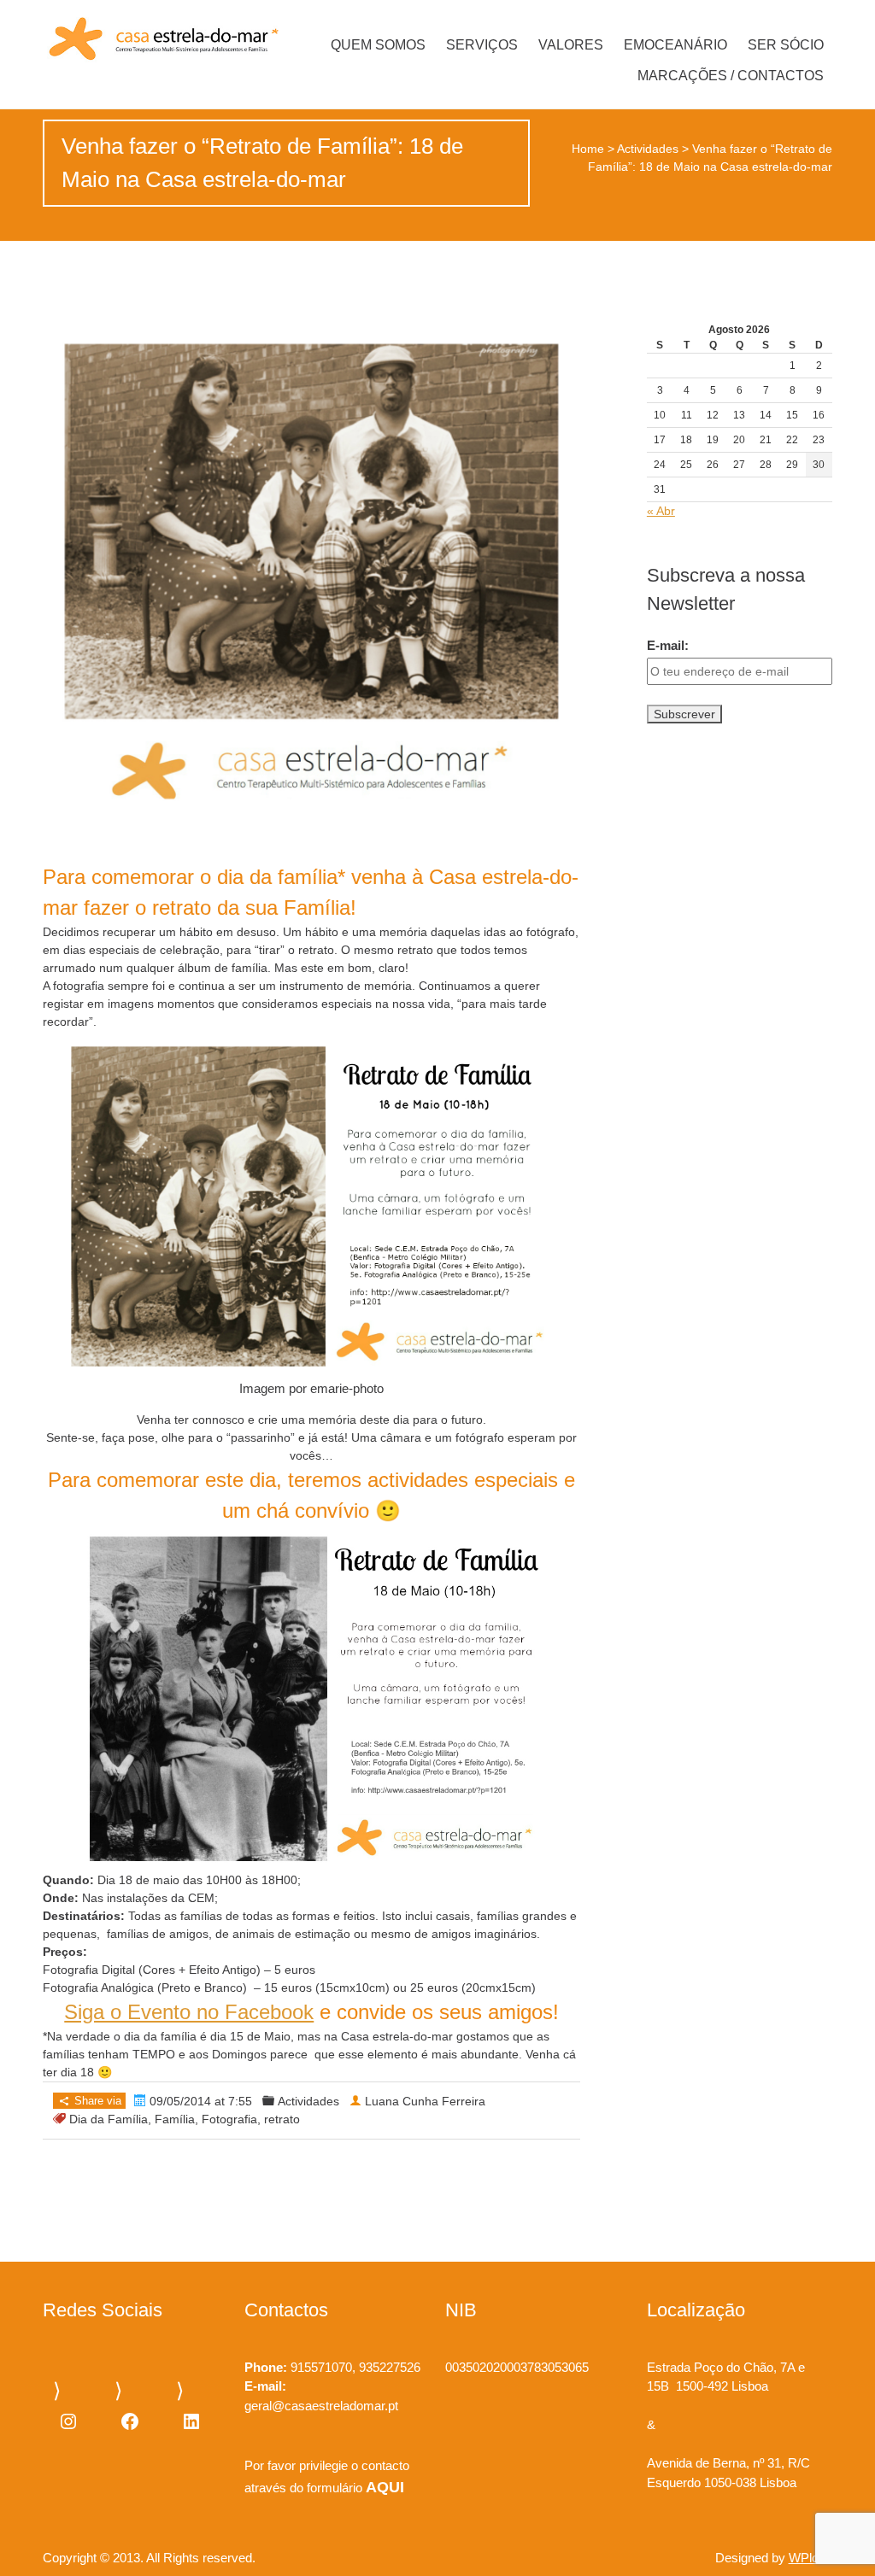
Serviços (482, 45)
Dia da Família (109, 2119)
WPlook (810, 2558)
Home (588, 149)
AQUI (385, 2487)
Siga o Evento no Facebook (189, 2012)
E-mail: (668, 645)
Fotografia (229, 2119)
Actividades (648, 149)
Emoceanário (675, 45)
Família (175, 2119)
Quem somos (378, 45)
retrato (282, 2119)
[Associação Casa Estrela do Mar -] (161, 40)
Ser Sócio (786, 45)
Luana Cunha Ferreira (425, 2101)
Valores (571, 45)
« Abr (661, 511)
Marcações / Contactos (731, 76)
